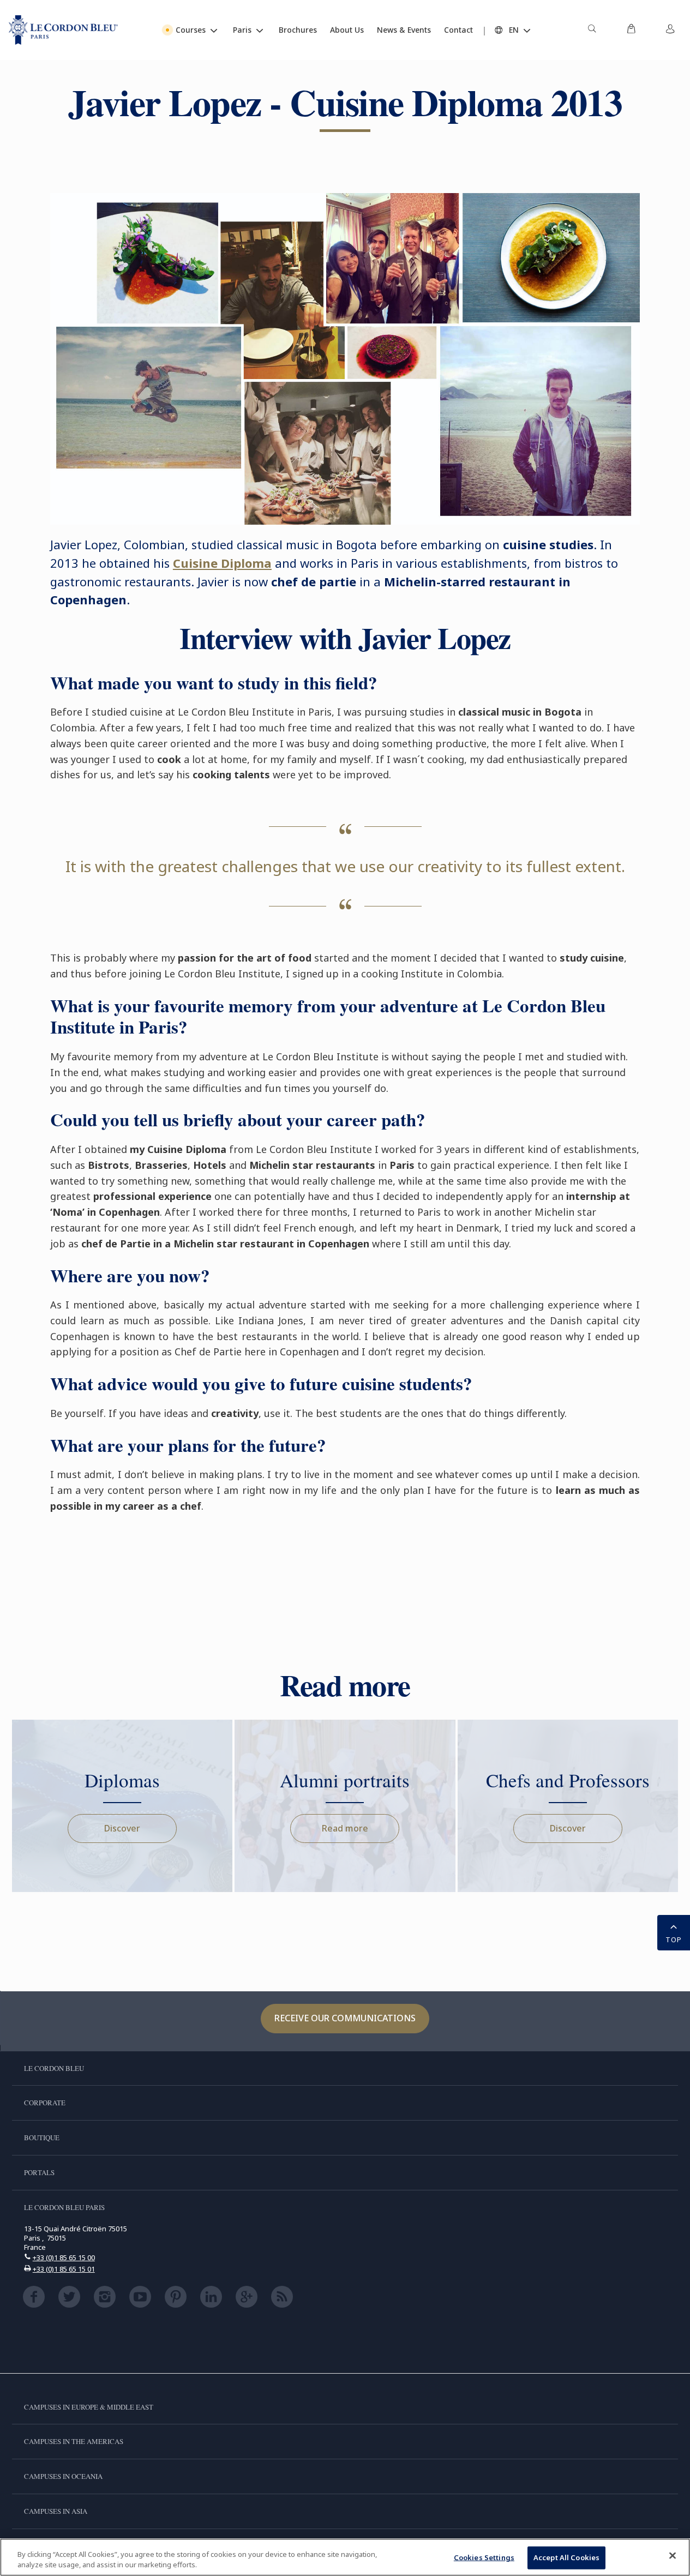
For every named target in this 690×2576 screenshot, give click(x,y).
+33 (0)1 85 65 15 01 (64, 2269)
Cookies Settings (484, 2557)
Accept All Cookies (566, 2557)
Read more (345, 1828)
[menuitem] (592, 30)
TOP (674, 1939)
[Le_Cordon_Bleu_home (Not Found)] (63, 30)
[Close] (673, 2556)
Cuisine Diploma (222, 563)
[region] (345, 2557)
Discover (122, 1828)
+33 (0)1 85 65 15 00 (64, 2257)
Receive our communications (345, 2018)
